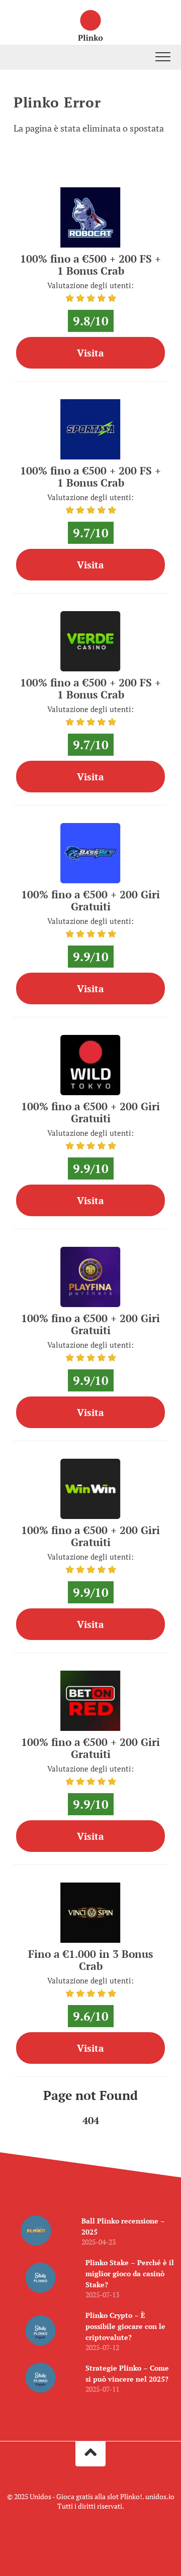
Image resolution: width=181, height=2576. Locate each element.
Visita (90, 353)
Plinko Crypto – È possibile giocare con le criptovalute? (125, 2326)
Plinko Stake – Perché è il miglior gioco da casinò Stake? (130, 2273)
